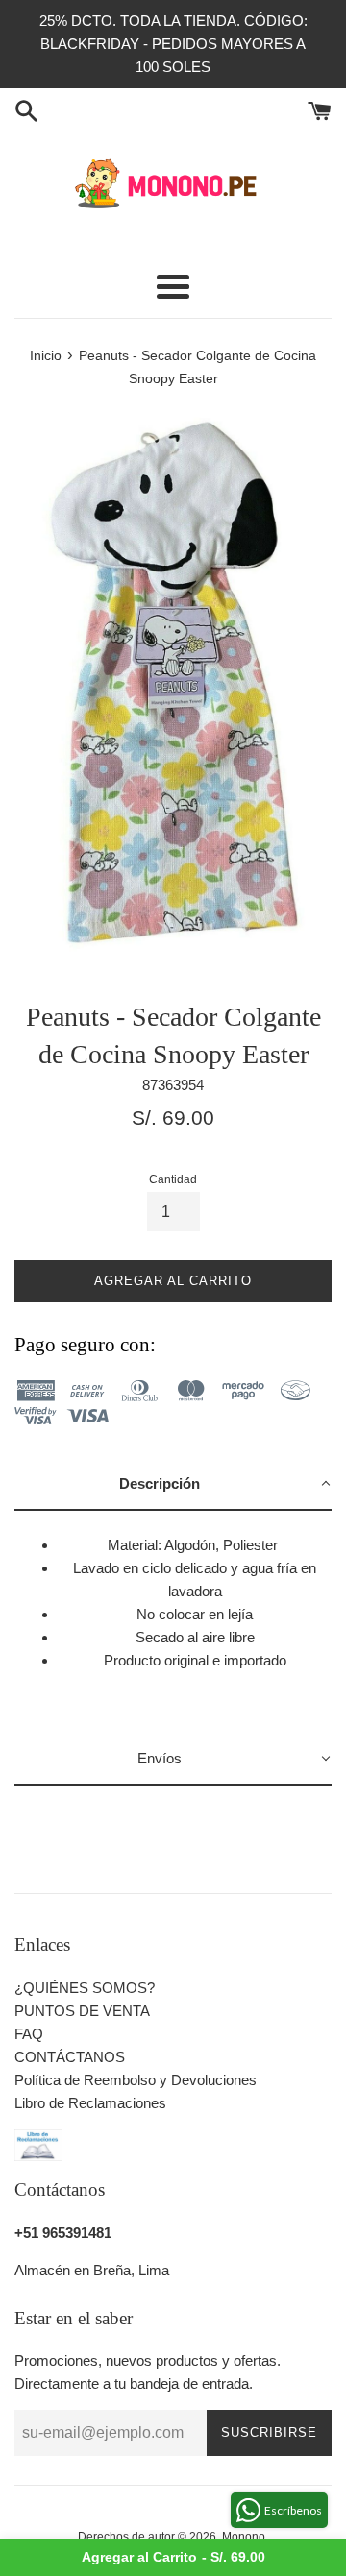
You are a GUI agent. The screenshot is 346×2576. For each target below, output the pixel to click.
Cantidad (173, 1179)
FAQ (29, 2034)
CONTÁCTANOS (70, 2057)
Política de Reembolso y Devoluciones (136, 2080)
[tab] (173, 1485)
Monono (244, 2537)
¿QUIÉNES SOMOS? (85, 1988)
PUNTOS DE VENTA (82, 2011)
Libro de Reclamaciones (90, 2103)
